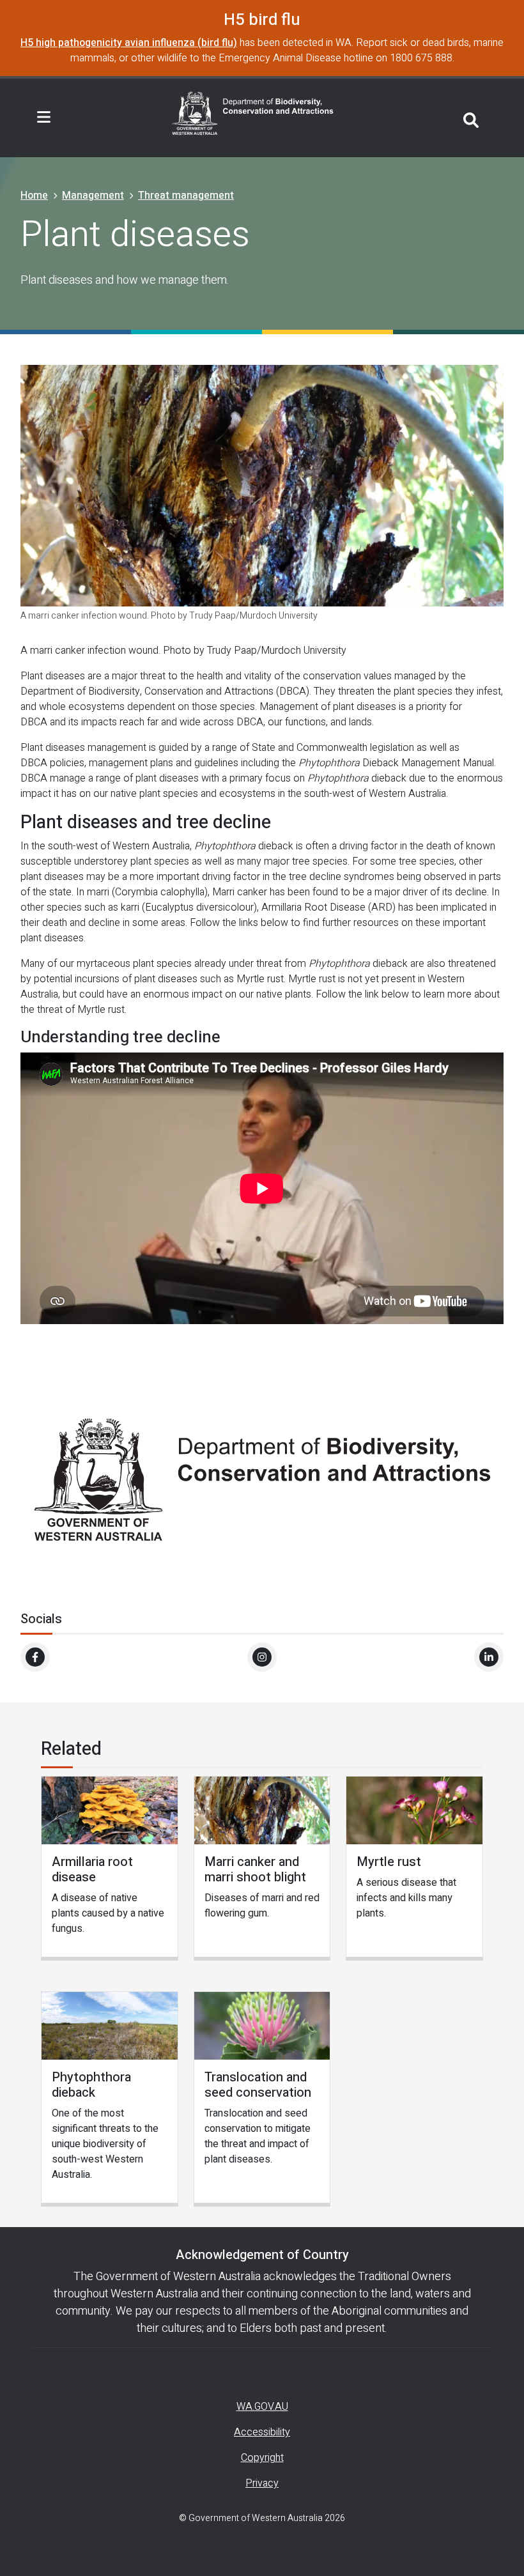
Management (93, 196)
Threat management (186, 196)
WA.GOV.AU (262, 2407)
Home (34, 196)
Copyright (262, 2458)
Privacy (262, 2483)
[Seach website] (471, 118)
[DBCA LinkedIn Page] (489, 1657)
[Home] (253, 112)
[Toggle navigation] (44, 118)
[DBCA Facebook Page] (35, 1657)
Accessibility (262, 2432)
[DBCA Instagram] (262, 1657)
